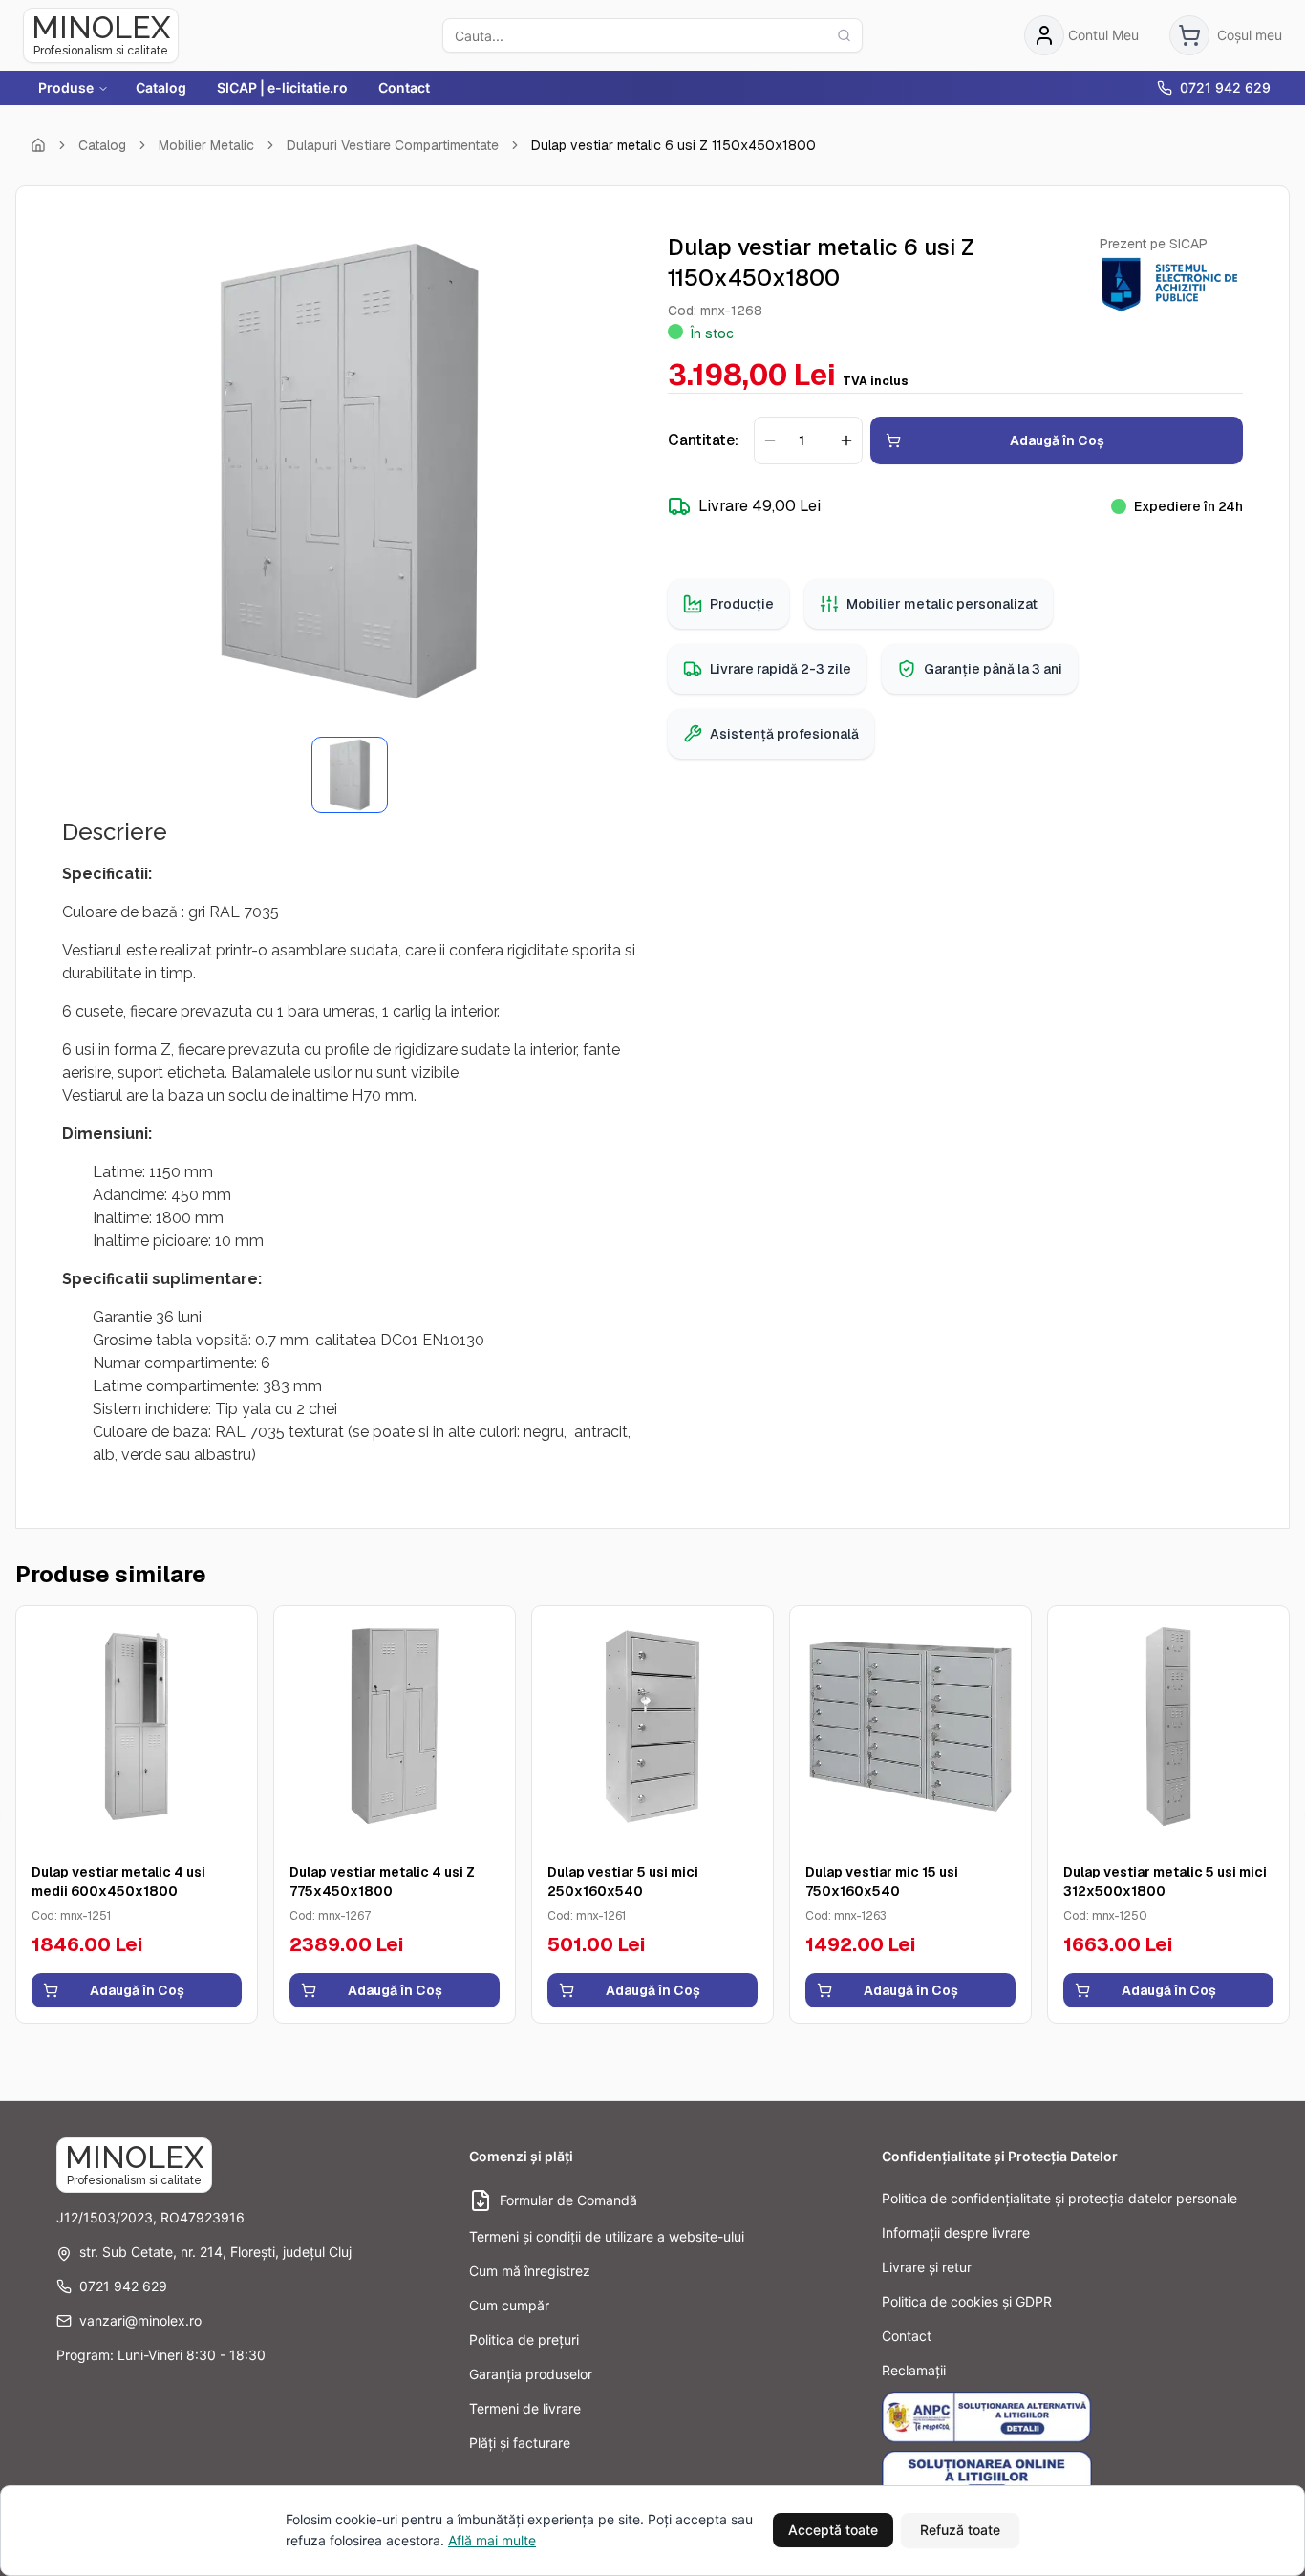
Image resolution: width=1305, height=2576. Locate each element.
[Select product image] (350, 775)
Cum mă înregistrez (530, 2271)
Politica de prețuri (524, 2340)
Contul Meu (1103, 35)
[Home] (38, 145)
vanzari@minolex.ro (140, 2320)
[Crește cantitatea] (846, 440)
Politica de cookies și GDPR (967, 2301)
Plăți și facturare (520, 2443)
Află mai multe (492, 2540)
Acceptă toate (833, 2530)
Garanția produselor (531, 2374)
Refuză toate (960, 2530)
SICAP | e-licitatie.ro (282, 87)
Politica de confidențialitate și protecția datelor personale (1059, 2198)
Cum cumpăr (509, 2305)
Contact (404, 87)
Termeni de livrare (525, 2408)
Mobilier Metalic (206, 145)
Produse (66, 87)
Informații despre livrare (956, 2233)
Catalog (161, 87)
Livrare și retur (927, 2267)
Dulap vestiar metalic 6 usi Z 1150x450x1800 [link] (674, 145)
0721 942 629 (1225, 87)
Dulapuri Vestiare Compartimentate (393, 145)
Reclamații (914, 2370)
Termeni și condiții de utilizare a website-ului (607, 2236)
